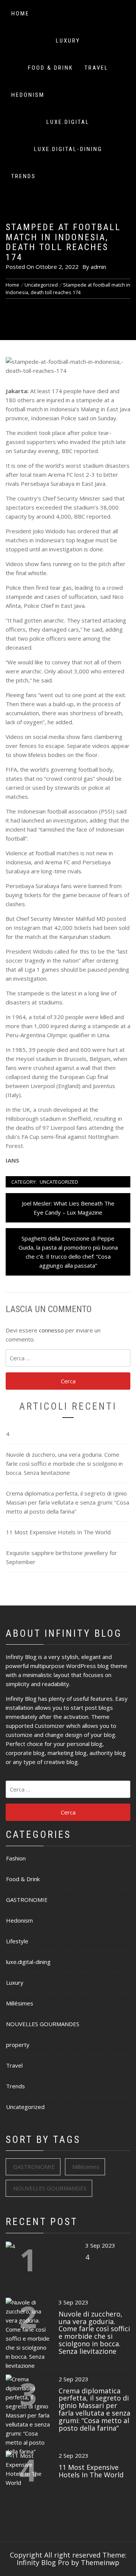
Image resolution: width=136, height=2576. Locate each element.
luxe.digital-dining (68, 149)
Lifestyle (17, 1941)
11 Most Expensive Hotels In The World (58, 1532)
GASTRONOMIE (27, 1900)
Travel (97, 68)
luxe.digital (68, 122)
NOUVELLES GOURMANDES (43, 2024)
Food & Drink (51, 68)
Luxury (68, 41)
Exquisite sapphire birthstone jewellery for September (62, 1557)
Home (20, 14)
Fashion (16, 1858)
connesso (51, 1330)
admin (98, 267)
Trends (24, 176)
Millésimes (20, 2003)
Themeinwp (100, 2562)
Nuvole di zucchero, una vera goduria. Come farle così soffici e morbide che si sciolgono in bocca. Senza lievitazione (64, 1463)
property (18, 2045)
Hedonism (28, 95)
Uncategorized (59, 1182)
